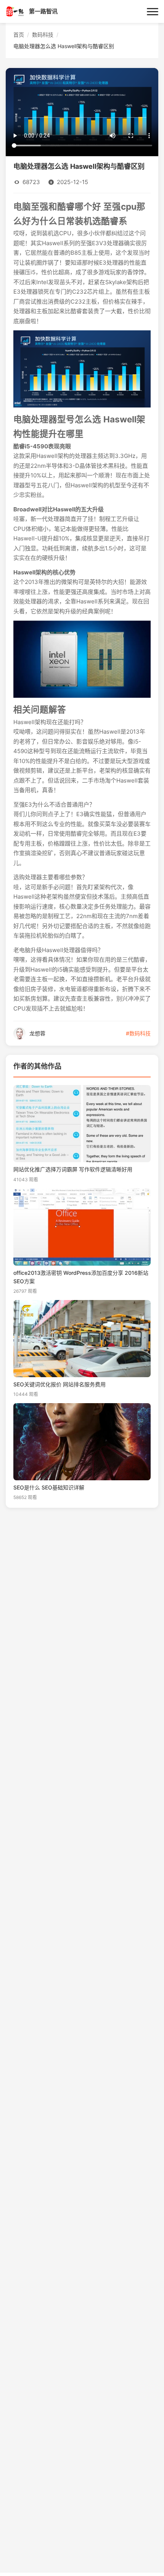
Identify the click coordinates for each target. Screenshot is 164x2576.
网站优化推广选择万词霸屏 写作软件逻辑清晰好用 (73, 1169)
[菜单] (153, 11)
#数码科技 (138, 1033)
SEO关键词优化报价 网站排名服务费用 (59, 1384)
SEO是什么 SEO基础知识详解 (49, 1488)
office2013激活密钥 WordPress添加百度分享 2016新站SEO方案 (81, 1277)
